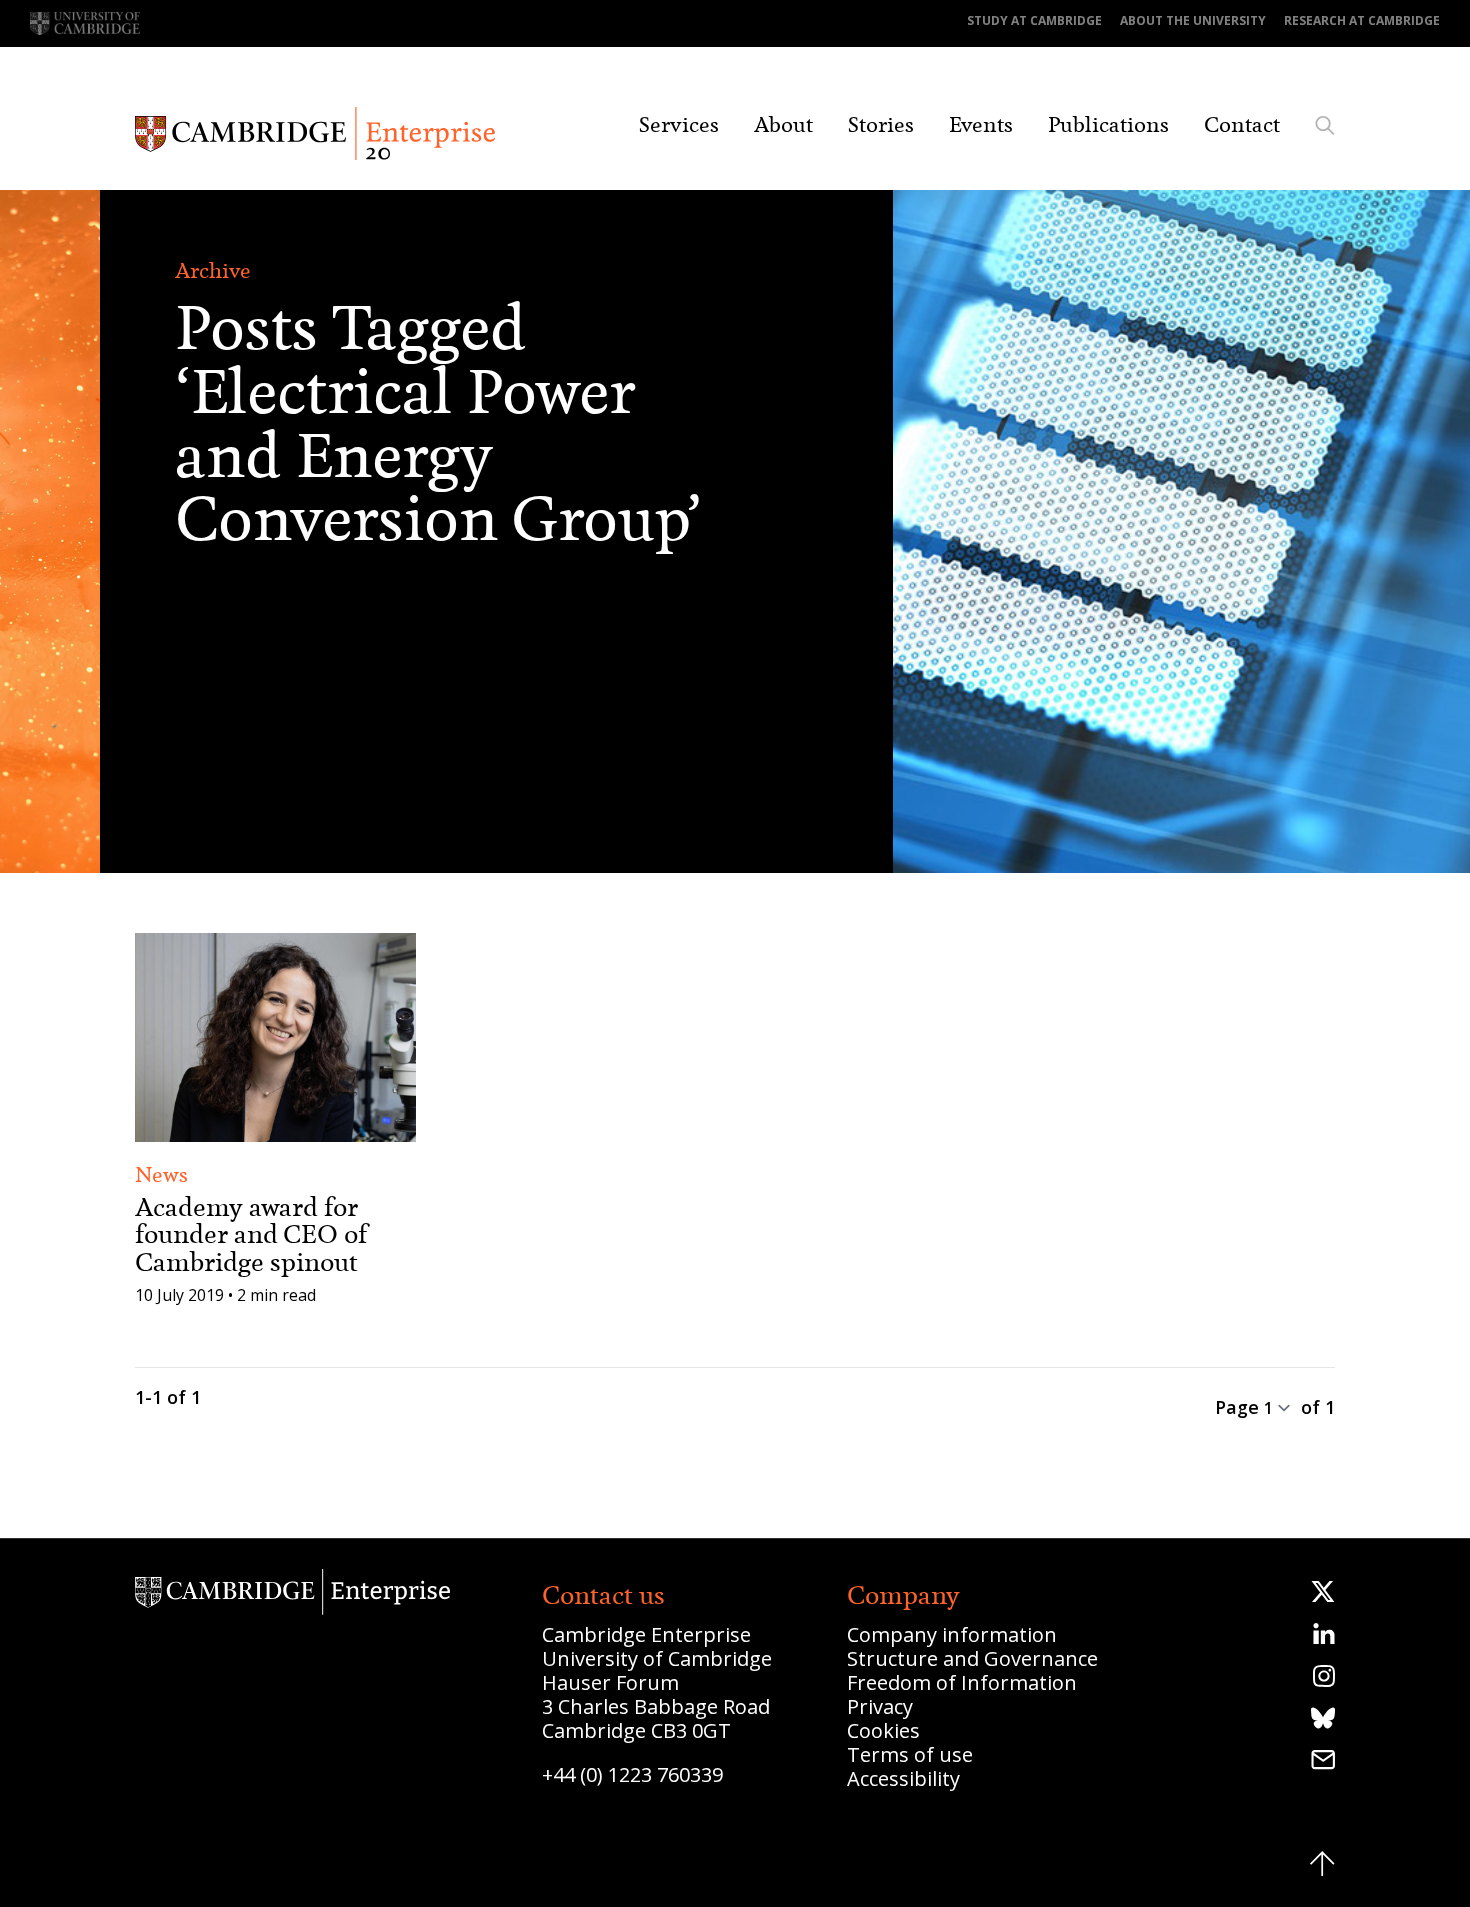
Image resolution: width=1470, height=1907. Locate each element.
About (783, 125)
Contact (1242, 125)
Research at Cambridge (1362, 20)
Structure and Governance (972, 1658)
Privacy (880, 1706)
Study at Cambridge (1034, 20)
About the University (1193, 20)
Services (679, 125)
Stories (881, 125)
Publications (1108, 125)
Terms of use (910, 1754)
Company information (952, 1634)
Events (981, 125)
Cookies (883, 1730)
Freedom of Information (962, 1682)
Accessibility (903, 1778)
